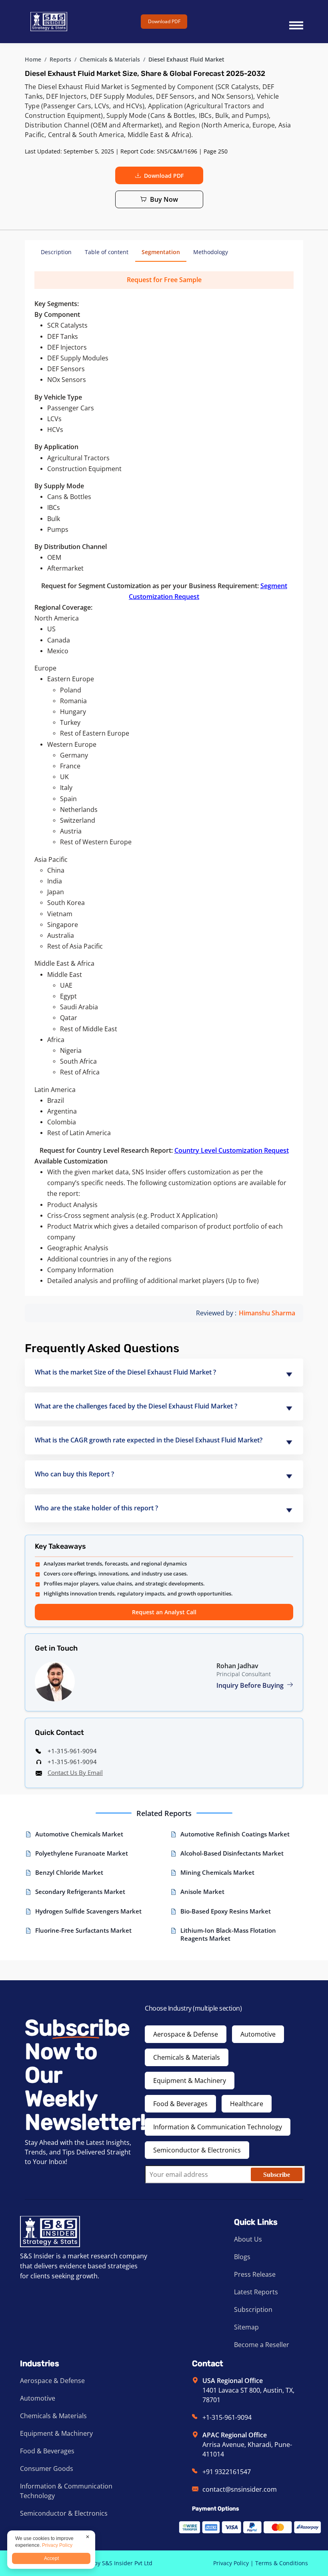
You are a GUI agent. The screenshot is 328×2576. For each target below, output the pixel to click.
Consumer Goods (47, 2469)
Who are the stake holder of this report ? (96, 1508)
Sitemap (246, 2327)
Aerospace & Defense (186, 2034)
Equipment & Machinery (190, 2081)
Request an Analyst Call (164, 1612)
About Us (248, 2239)
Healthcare (247, 2104)
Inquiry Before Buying (251, 1685)
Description (56, 252)
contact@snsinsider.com (240, 2489)
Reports (60, 59)
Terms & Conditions (282, 2563)
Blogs (242, 2257)
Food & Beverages (180, 2104)
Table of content (107, 252)
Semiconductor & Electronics (197, 2150)
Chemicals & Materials (110, 59)
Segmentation (161, 252)
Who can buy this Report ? (74, 1474)
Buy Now (164, 199)
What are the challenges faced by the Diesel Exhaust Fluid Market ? (136, 1406)
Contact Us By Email (75, 1772)
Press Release (255, 2274)
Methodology (211, 252)
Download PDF (164, 21)
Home (33, 59)
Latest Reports (256, 2292)
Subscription (253, 2309)
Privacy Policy (231, 2563)
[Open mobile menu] (296, 22)
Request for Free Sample (164, 280)
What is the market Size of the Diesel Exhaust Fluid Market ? (125, 1372)
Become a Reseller (262, 2345)
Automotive (258, 2034)
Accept (51, 2558)
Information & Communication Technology (218, 2127)
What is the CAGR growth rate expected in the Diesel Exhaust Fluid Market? (149, 1440)
